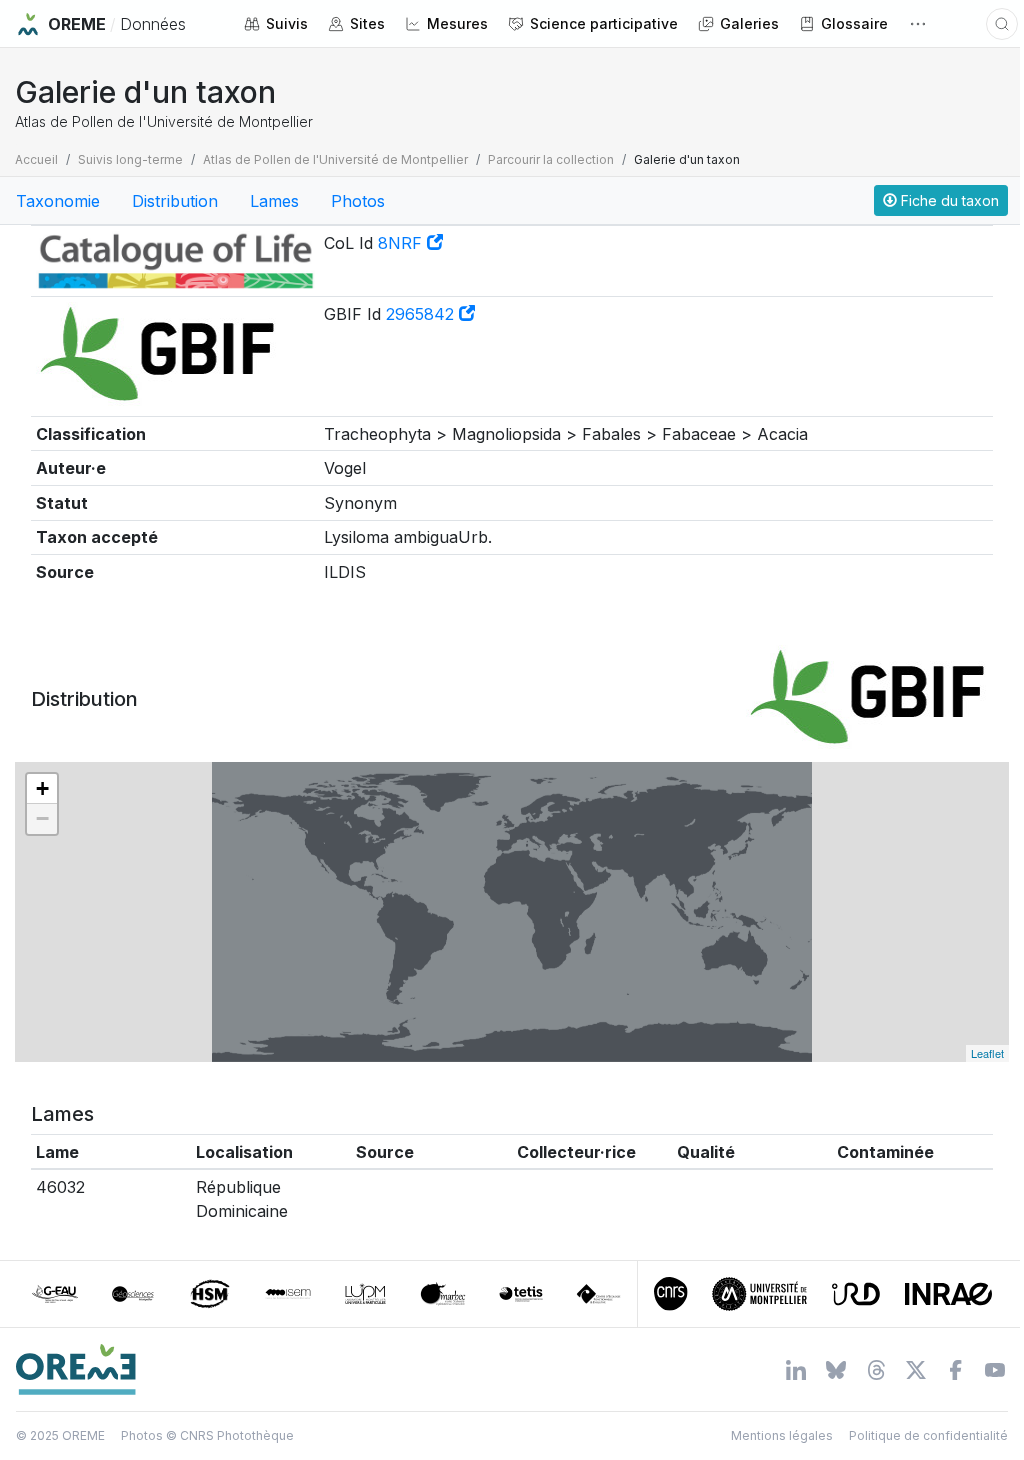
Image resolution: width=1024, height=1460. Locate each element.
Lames (274, 201)
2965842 (422, 314)
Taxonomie (58, 201)
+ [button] (42, 788)
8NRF (402, 243)
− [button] (42, 818)
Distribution (175, 201)
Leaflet (987, 1053)
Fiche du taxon (948, 200)
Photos (358, 201)
